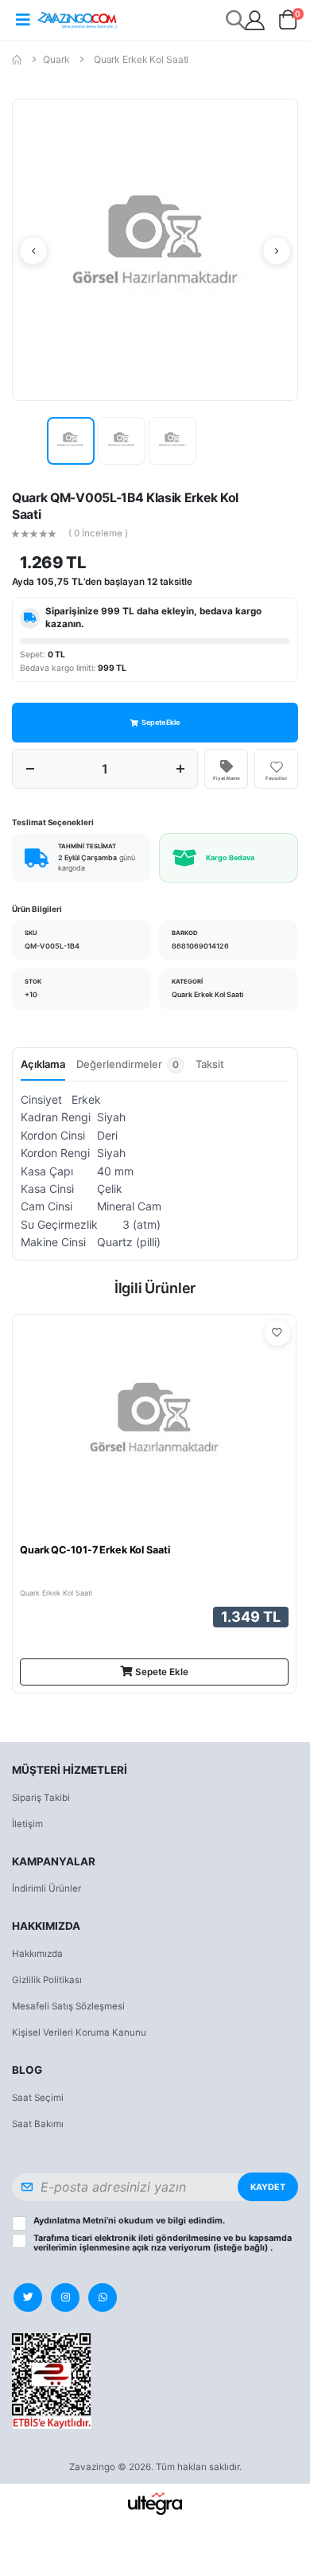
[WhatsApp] (103, 2297)
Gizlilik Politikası (47, 1980)
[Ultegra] (155, 2503)
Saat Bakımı (38, 2124)
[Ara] (236, 19)
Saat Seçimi (38, 2098)
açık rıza (149, 2248)
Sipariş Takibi (41, 1798)
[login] (255, 20)
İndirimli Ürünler (46, 1888)
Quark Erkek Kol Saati (141, 59)
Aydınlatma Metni (70, 2221)
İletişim (27, 1824)
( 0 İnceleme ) (98, 534)
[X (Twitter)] (28, 2297)
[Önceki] (33, 251)
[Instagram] (65, 2297)
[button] (288, 23)
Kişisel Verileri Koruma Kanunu (79, 2032)
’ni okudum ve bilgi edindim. (129, 2221)
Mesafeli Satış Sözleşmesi (68, 2006)
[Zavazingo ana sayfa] (77, 19)
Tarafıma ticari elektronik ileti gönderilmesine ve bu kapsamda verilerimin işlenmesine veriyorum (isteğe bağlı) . (163, 2243)
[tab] (130, 1069)
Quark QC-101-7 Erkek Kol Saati (95, 1550)
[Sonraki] (277, 251)
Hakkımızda (37, 1954)
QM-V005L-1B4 (52, 946)
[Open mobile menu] (23, 20)
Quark (56, 59)
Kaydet (268, 2187)
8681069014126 (200, 946)
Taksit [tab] (210, 1064)
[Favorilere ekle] (277, 1333)
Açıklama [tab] (43, 1064)
